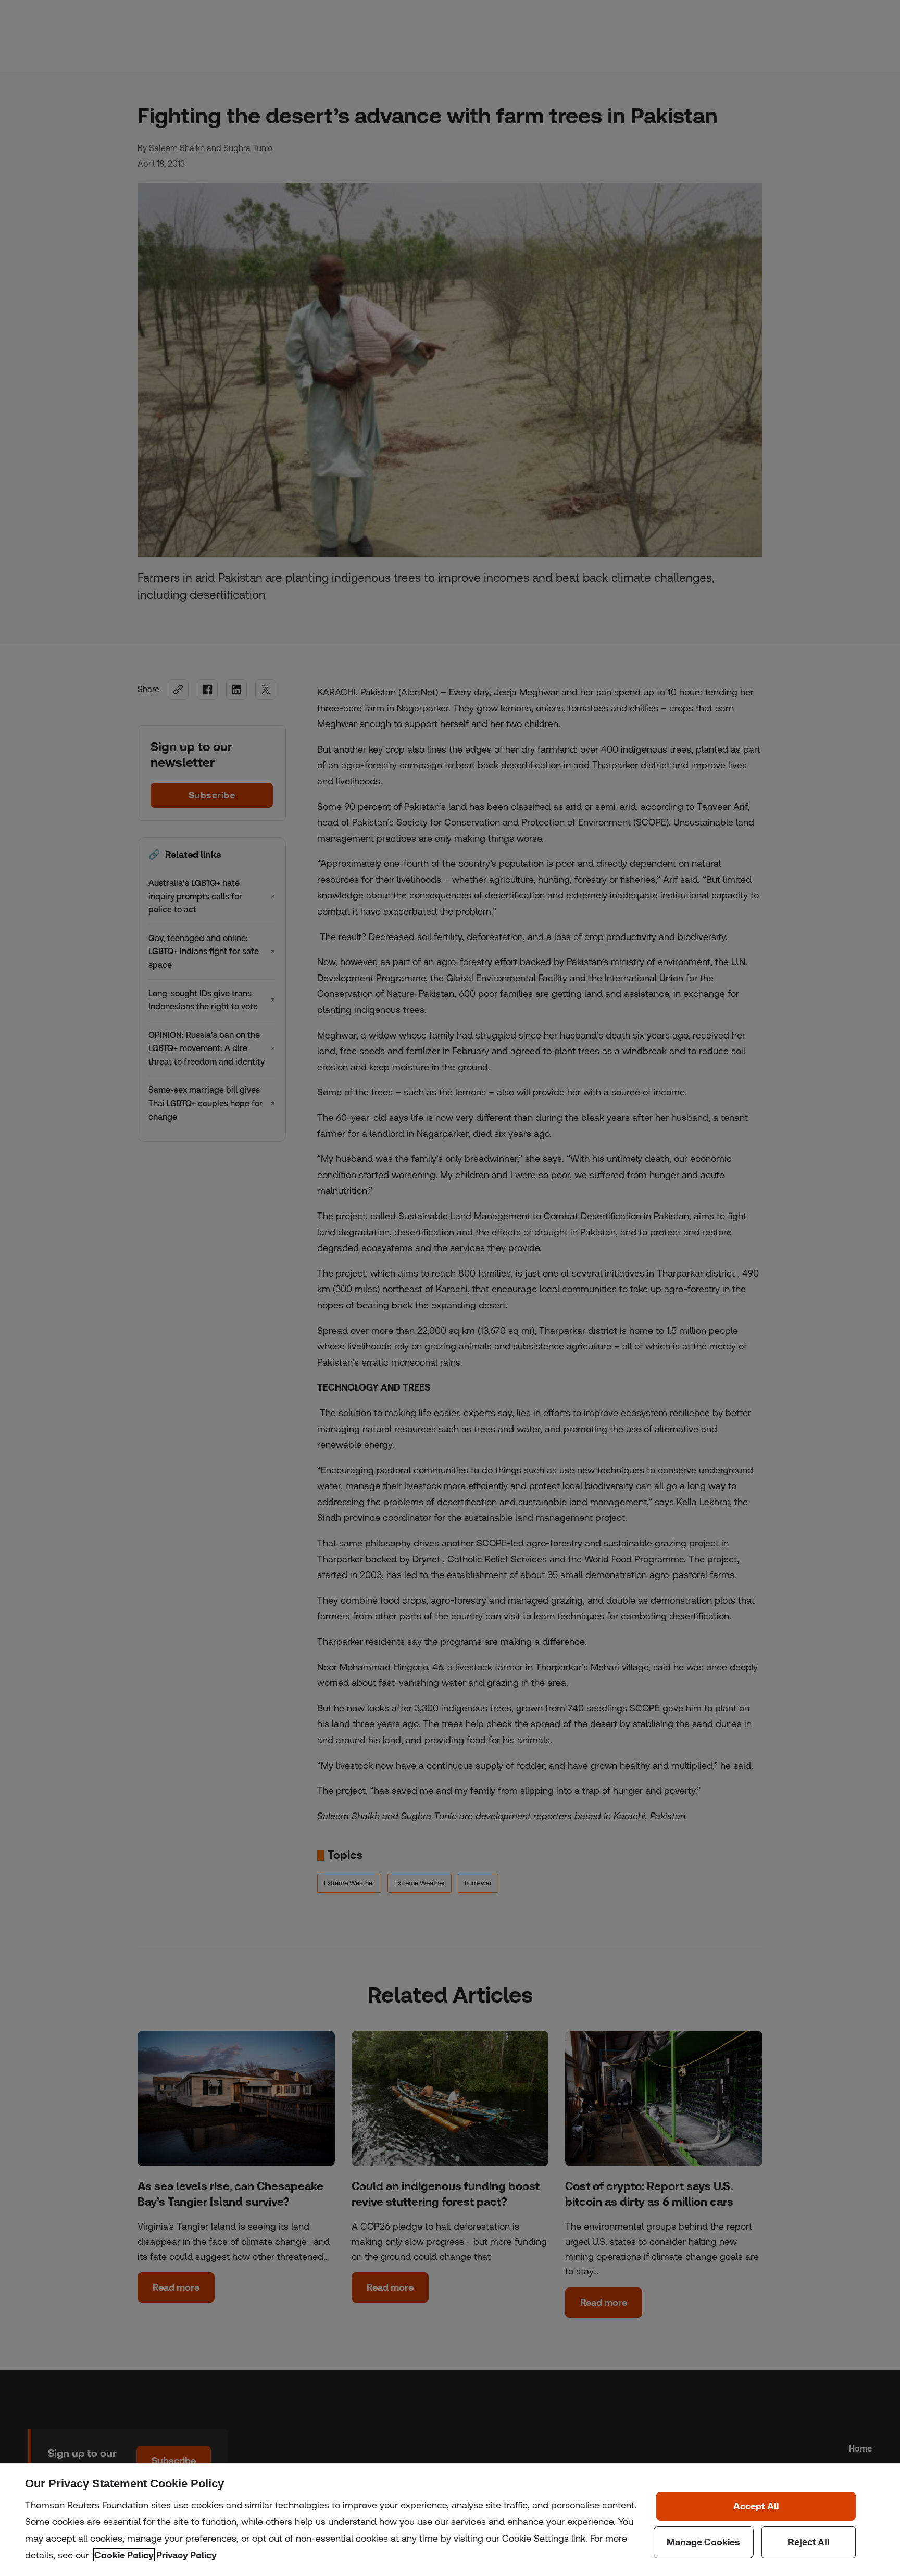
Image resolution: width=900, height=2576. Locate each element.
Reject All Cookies (809, 2542)
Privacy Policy (186, 2555)
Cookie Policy (124, 2555)
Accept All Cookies (756, 2506)
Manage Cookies (704, 2542)
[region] (450, 2519)
